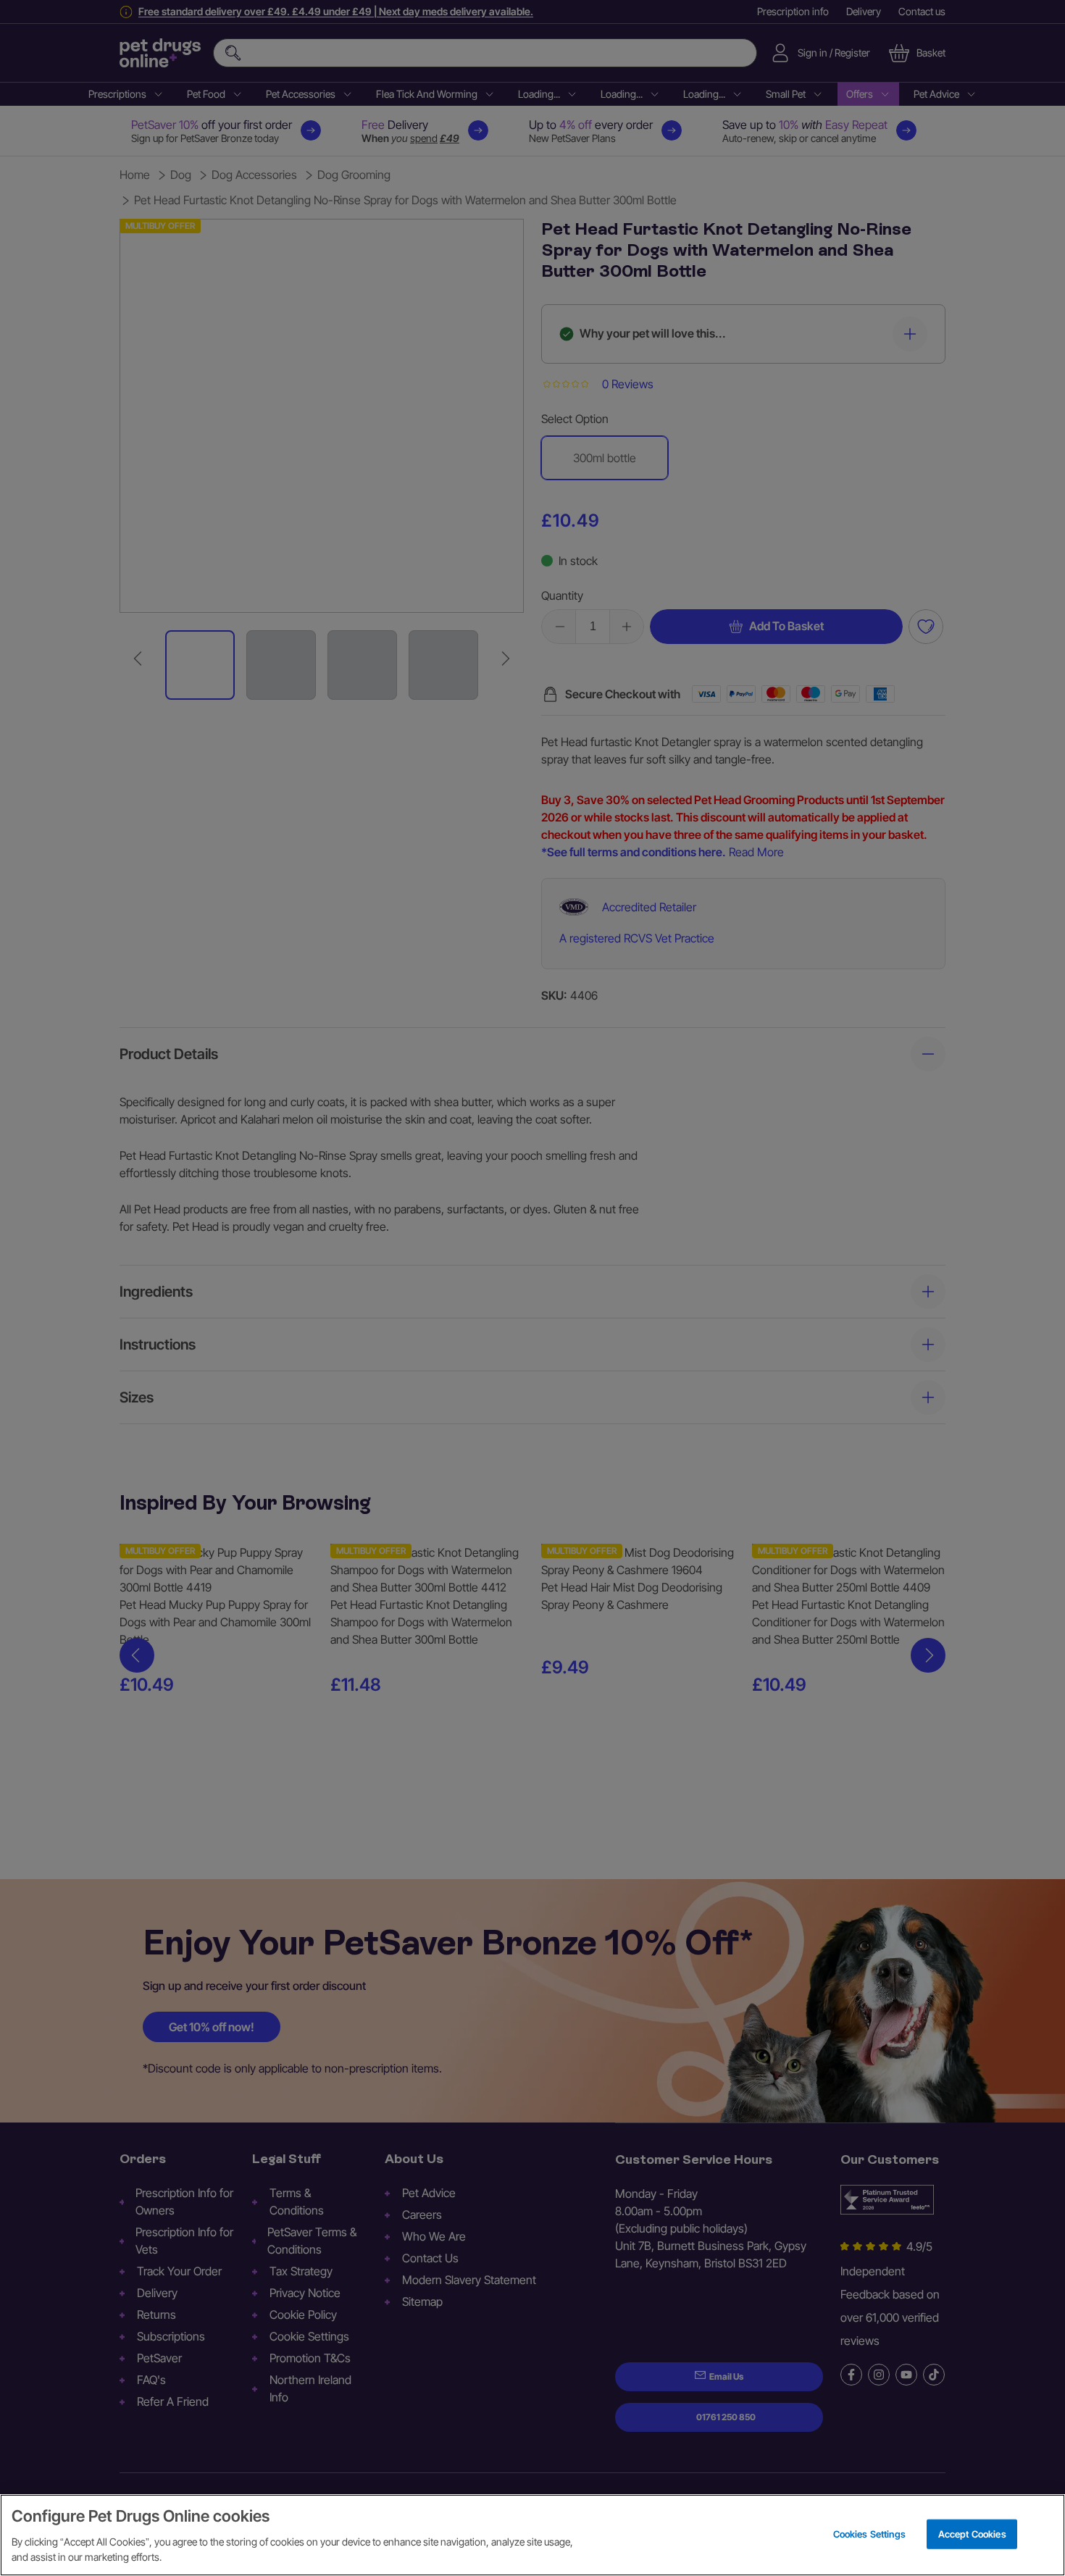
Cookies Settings (869, 2533)
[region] (532, 2535)
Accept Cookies (972, 2533)
